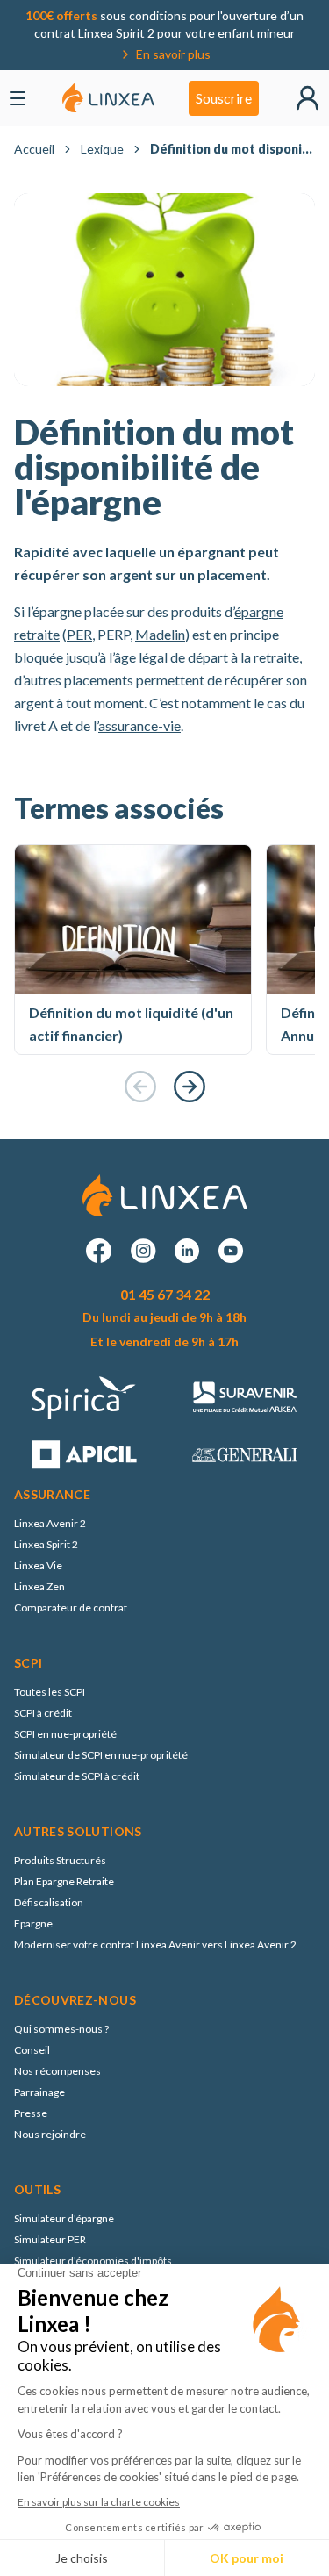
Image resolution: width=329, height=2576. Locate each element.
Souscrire (224, 98)
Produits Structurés (60, 1860)
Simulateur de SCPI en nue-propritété (101, 1755)
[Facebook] (99, 1251)
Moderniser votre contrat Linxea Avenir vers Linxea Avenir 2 (155, 1945)
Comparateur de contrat (71, 1607)
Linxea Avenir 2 (50, 1523)
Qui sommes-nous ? (61, 2029)
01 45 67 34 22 (165, 1294)
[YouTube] (231, 1251)
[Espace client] (308, 98)
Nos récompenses (57, 2071)
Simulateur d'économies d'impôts (93, 2260)
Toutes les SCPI (50, 1692)
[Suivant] (190, 1087)
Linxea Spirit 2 (46, 1544)
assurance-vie (139, 725)
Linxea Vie (38, 1565)
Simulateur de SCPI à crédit (77, 1776)
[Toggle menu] (18, 98)
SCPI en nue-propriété (65, 1734)
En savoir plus (173, 54)
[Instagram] (143, 1251)
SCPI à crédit (43, 1713)
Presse (31, 2113)
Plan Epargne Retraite (64, 1881)
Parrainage (39, 2092)
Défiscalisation (49, 1902)
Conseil (32, 2050)
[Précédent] (140, 1087)
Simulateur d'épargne (64, 2218)
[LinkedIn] (187, 1251)
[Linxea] (108, 98)
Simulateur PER (50, 2239)
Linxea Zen (39, 1586)
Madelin (160, 634)
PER (79, 634)
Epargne (33, 1923)
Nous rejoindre (50, 2134)
